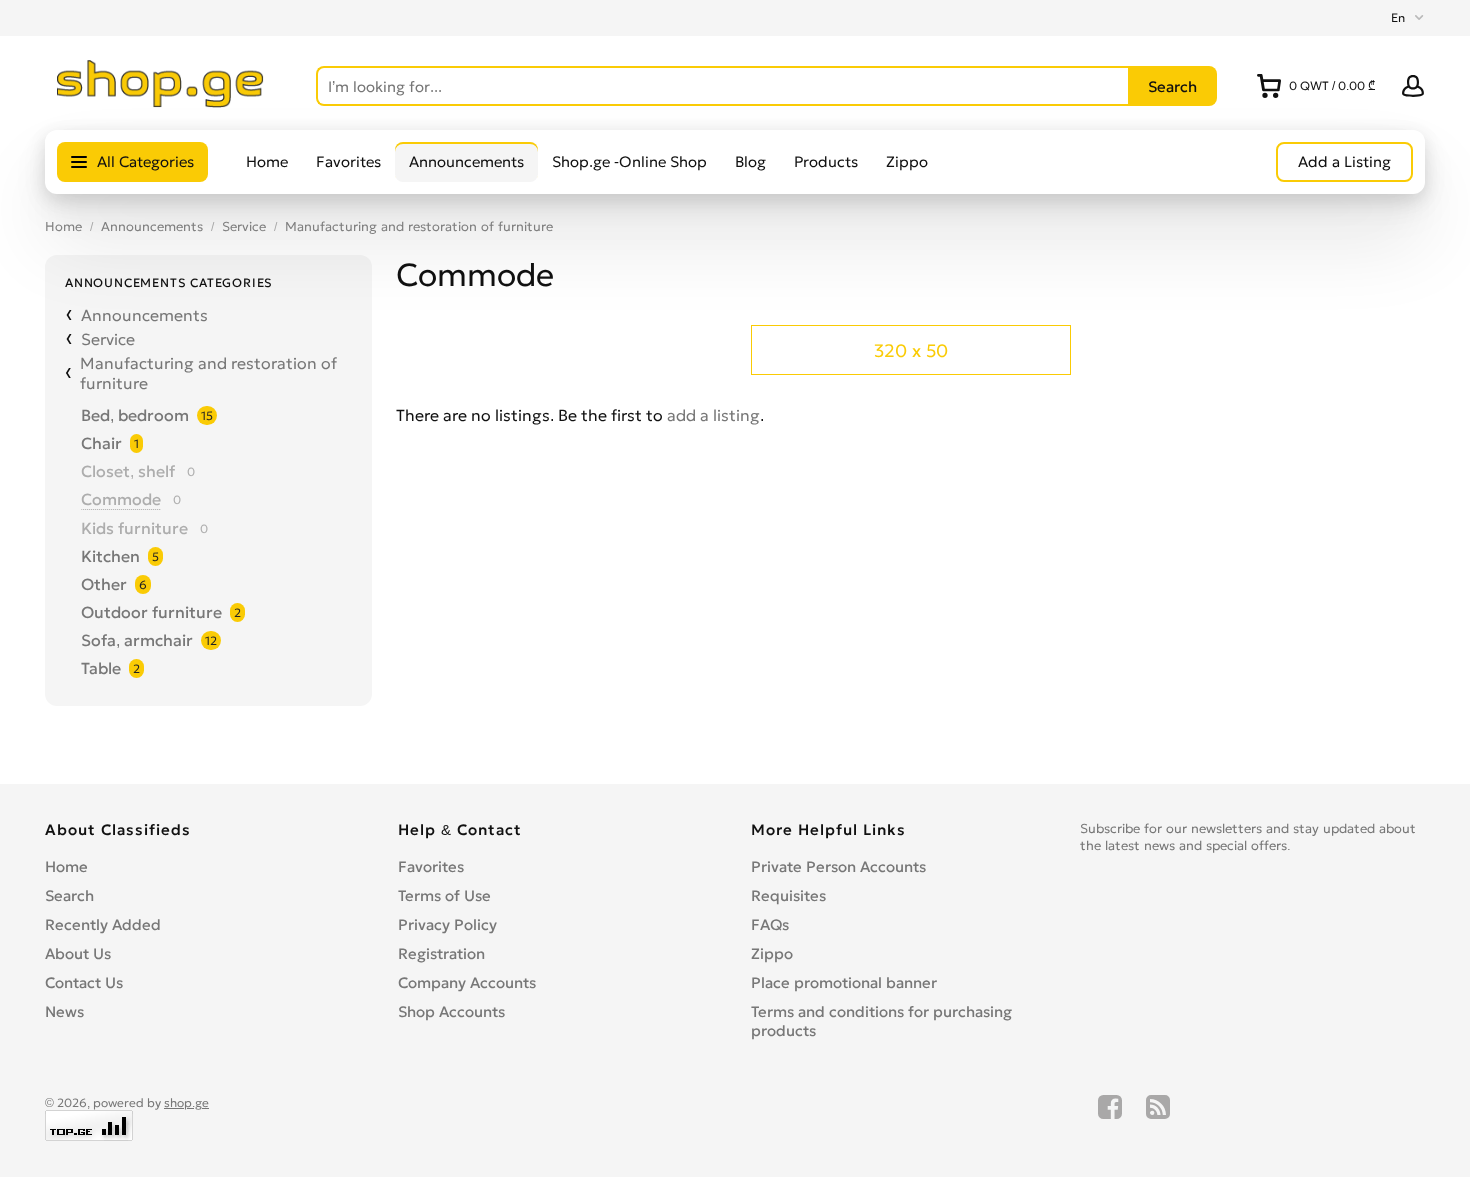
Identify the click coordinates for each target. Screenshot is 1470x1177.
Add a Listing (1344, 161)
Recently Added (103, 924)
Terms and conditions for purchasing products (881, 1021)
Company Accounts (467, 982)
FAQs (770, 924)
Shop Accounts (451, 1011)
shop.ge (186, 1102)
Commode (121, 499)
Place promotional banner (844, 982)
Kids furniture (134, 528)
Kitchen (110, 556)
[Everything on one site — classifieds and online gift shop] (160, 102)
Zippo (907, 161)
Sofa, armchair (137, 640)
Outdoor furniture (151, 612)
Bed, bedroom (135, 415)
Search (69, 895)
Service (244, 226)
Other (104, 584)
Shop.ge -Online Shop (629, 161)
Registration (441, 953)
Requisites (788, 895)
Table (101, 668)
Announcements (466, 161)
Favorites (348, 161)
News (64, 1011)
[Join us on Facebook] (1110, 1118)
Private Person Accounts (838, 866)
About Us (78, 953)
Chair (101, 443)
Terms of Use (444, 895)
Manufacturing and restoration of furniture (419, 226)
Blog (750, 161)
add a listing (713, 415)
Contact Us (84, 982)
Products (826, 161)
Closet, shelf (128, 471)
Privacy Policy (447, 924)
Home (267, 161)
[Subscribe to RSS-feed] (1158, 1118)
